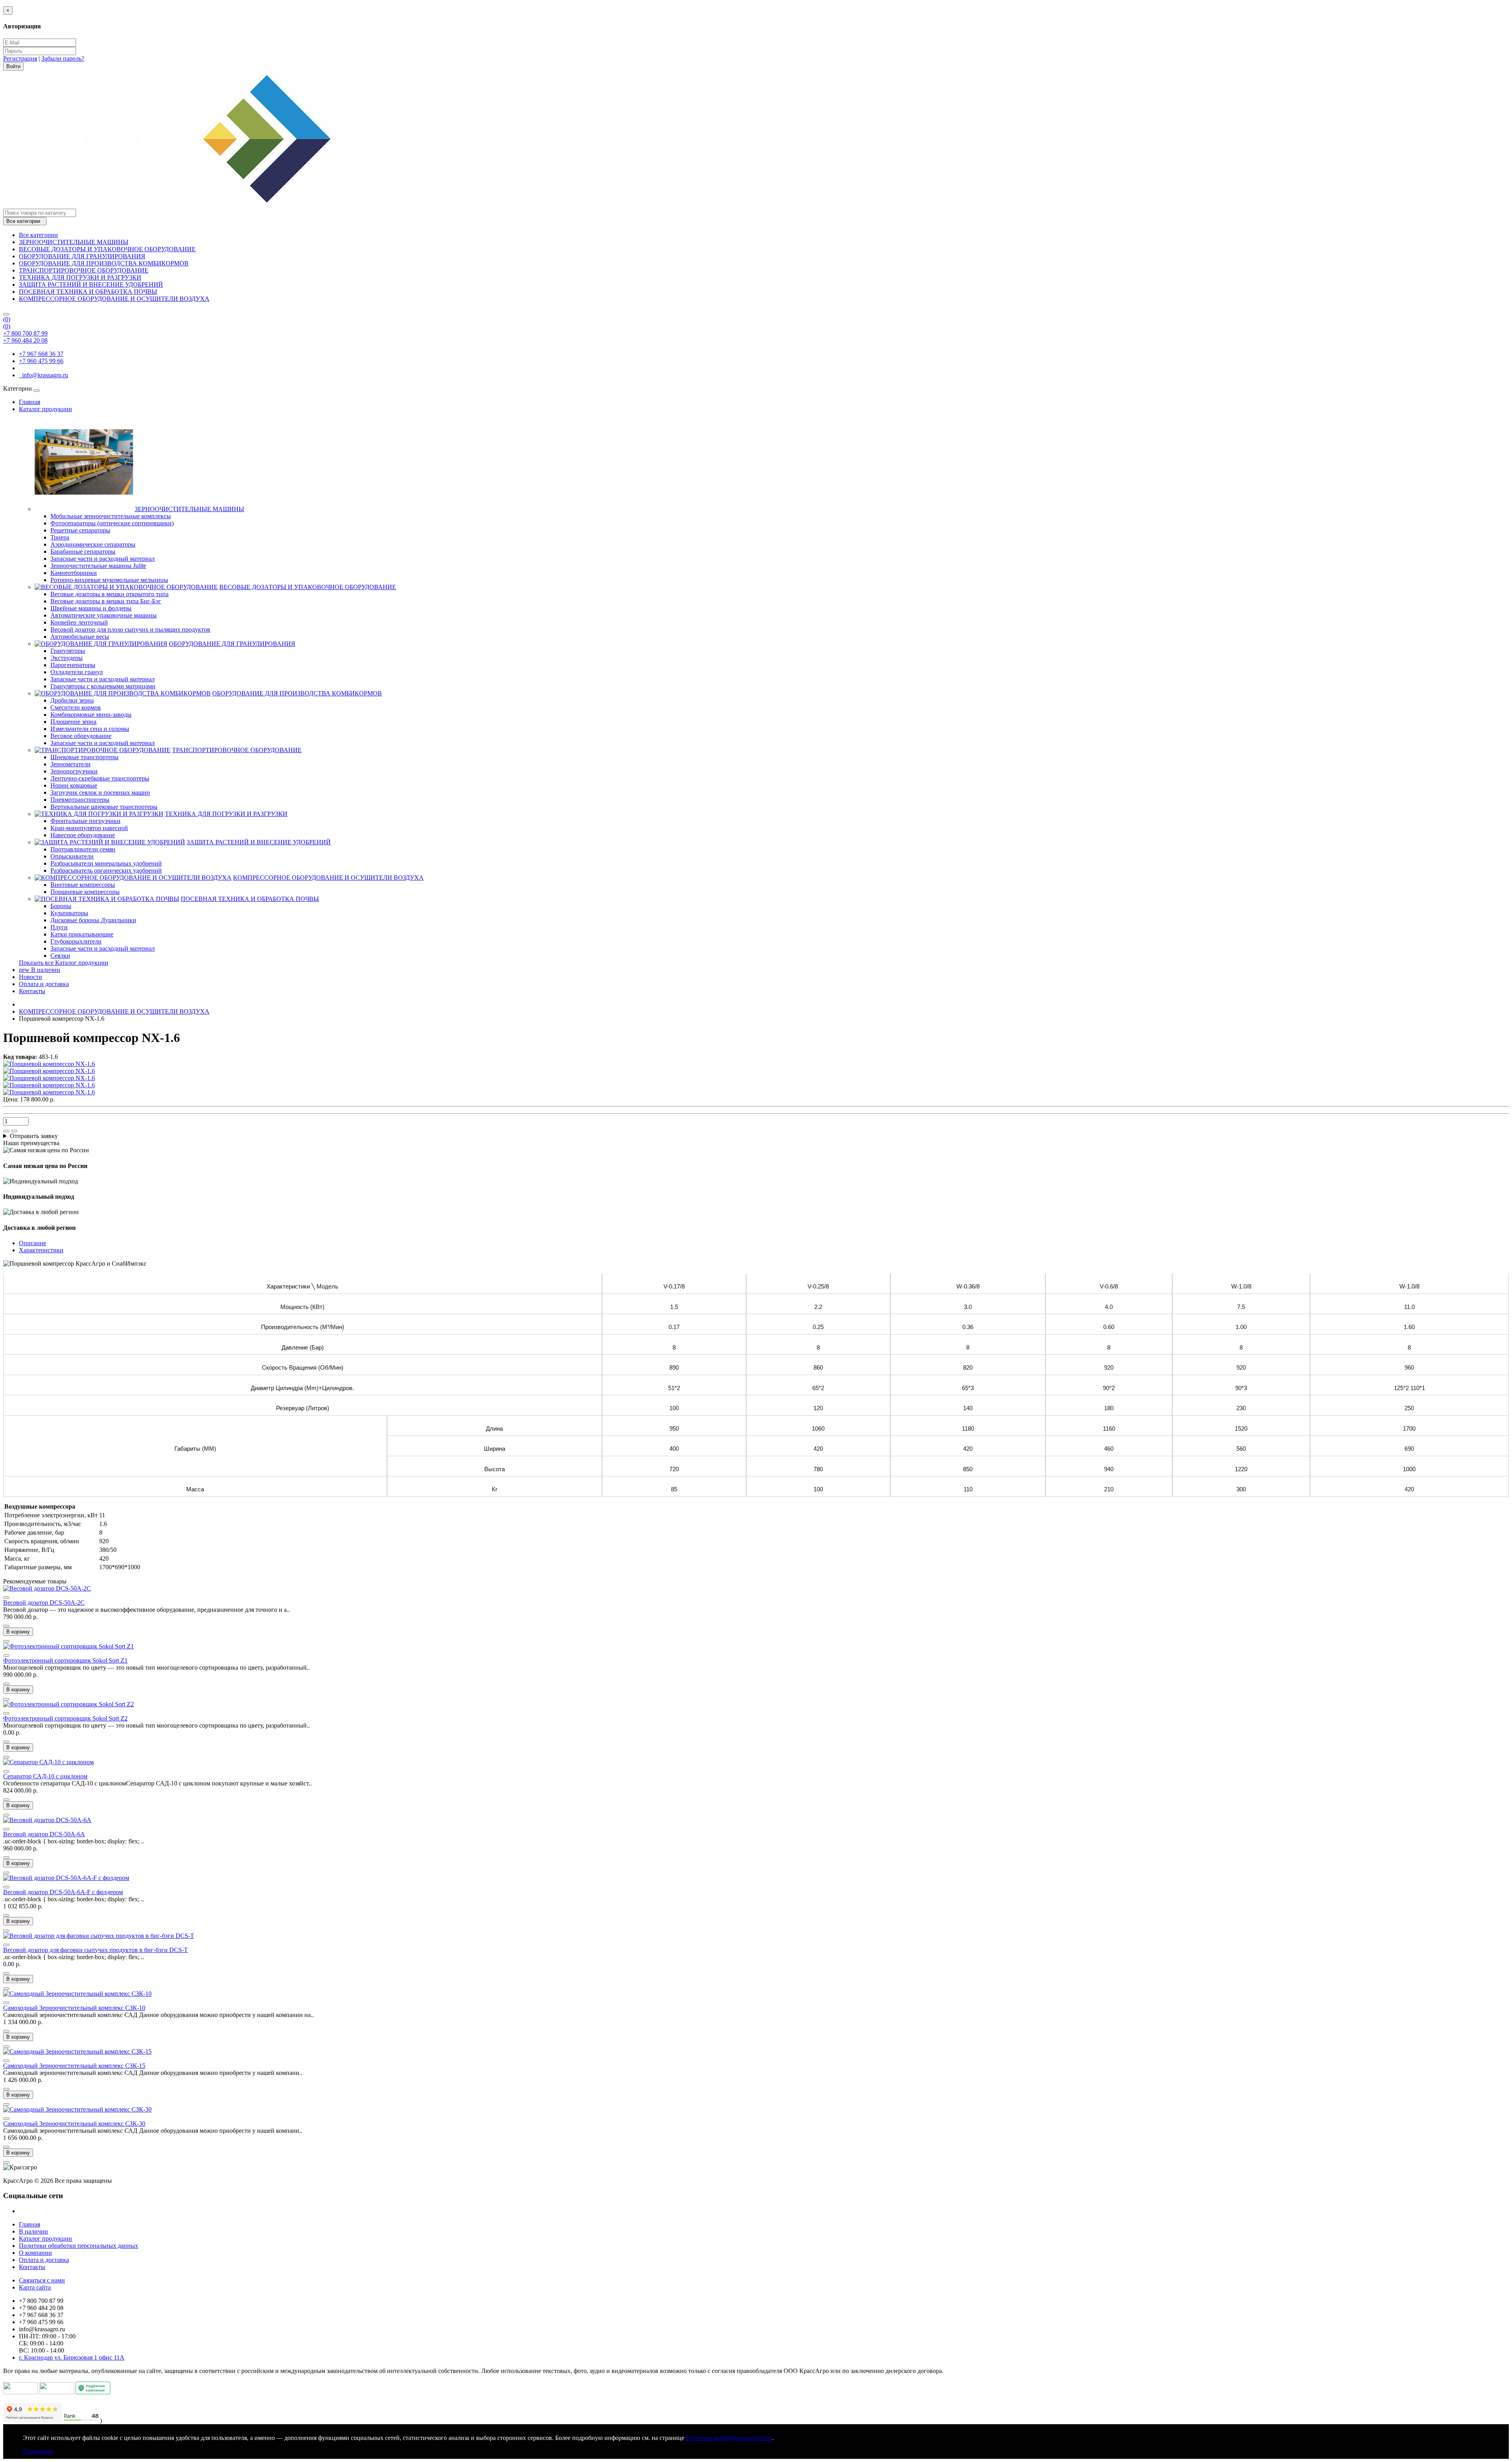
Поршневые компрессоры (85, 892)
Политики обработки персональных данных (79, 2246)
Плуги (59, 927)
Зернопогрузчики (74, 771)
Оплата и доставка (44, 984)
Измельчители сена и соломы (90, 729)
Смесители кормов (76, 707)
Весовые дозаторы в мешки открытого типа (109, 594)
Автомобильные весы (80, 637)
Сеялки (60, 956)
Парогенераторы (73, 665)
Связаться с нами (42, 2280)
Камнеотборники (74, 573)
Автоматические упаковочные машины (104, 615)
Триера (60, 537)
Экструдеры (67, 658)
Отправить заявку (34, 1136)
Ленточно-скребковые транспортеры (100, 778)
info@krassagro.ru (44, 375)
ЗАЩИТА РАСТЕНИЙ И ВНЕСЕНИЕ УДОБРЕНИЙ (91, 285)
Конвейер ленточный (79, 622)
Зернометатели (70, 764)
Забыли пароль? (63, 58)
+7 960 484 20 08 (25, 340)
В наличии (40, 970)
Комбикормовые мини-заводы (91, 715)
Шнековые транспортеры (84, 757)
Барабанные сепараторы (83, 552)
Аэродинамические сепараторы (93, 544)
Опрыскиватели (72, 856)
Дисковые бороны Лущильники (93, 920)
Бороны (61, 906)
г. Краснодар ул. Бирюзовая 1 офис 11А (72, 2357)
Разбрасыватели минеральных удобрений (106, 863)
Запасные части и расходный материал (103, 559)
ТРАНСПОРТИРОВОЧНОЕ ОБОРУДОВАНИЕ (84, 270)
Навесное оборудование (83, 835)
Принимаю (38, 2451)
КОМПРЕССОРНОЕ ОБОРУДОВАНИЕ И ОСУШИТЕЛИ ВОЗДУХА (114, 299)
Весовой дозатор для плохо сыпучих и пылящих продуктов (130, 629)
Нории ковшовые (74, 785)
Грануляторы (68, 651)
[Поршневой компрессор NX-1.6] (49, 1064)
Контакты (32, 991)
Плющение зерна (73, 722)
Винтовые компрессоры (83, 885)
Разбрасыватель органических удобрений (106, 870)
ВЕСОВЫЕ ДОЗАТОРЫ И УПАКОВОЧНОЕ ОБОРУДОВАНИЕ (107, 249)
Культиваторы (69, 913)
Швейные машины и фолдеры (91, 608)
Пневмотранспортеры (80, 800)
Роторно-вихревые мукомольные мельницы (109, 580)
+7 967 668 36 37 (41, 354)
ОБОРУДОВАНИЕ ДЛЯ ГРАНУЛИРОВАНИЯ (82, 256)
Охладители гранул (77, 672)
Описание (32, 1243)
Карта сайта (35, 2287)
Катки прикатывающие (82, 934)
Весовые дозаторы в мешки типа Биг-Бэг (106, 601)
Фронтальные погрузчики (85, 821)
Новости (31, 977)
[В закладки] (6, 1131)
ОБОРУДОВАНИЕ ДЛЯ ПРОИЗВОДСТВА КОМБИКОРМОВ (104, 263)
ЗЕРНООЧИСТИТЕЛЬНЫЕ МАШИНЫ (74, 242)
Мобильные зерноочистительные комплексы (111, 516)
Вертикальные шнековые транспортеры (104, 807)
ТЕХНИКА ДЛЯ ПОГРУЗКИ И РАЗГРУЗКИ (80, 277)
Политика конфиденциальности (729, 2438)
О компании (35, 2253)
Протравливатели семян (83, 849)
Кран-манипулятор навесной (89, 828)
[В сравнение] (14, 1131)
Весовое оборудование (81, 736)
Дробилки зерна (72, 700)
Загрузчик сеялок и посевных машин (100, 793)
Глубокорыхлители (76, 941)
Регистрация (20, 58)
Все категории (38, 235)
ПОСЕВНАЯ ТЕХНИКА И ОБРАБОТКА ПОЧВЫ (88, 292)
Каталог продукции (45, 409)
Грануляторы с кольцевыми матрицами (103, 686)
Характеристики (41, 1250)
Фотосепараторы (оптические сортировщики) (112, 523)
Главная (30, 402)
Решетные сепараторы (80, 530)
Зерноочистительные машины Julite (98, 566)
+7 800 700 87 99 (25, 333)
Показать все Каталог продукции (64, 963)
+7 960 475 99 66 (41, 361)
